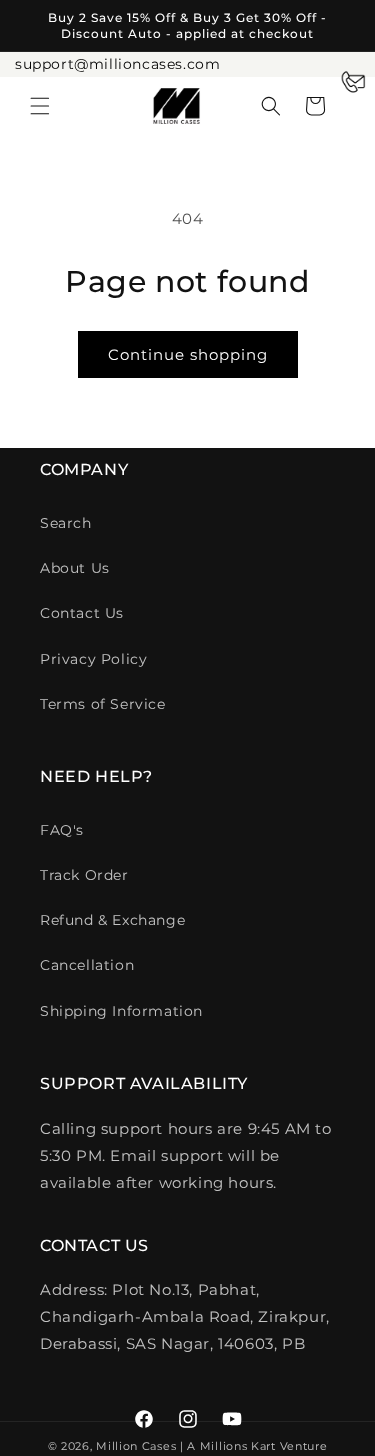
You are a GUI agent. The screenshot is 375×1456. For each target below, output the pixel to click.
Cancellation (87, 965)
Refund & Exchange (112, 920)
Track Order (84, 875)
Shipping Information (121, 1011)
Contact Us (82, 613)
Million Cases (136, 1446)
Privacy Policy (93, 659)
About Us (75, 568)
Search (66, 523)
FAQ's (62, 830)
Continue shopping (188, 354)
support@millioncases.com (117, 64)
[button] (40, 106)
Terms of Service (103, 704)
